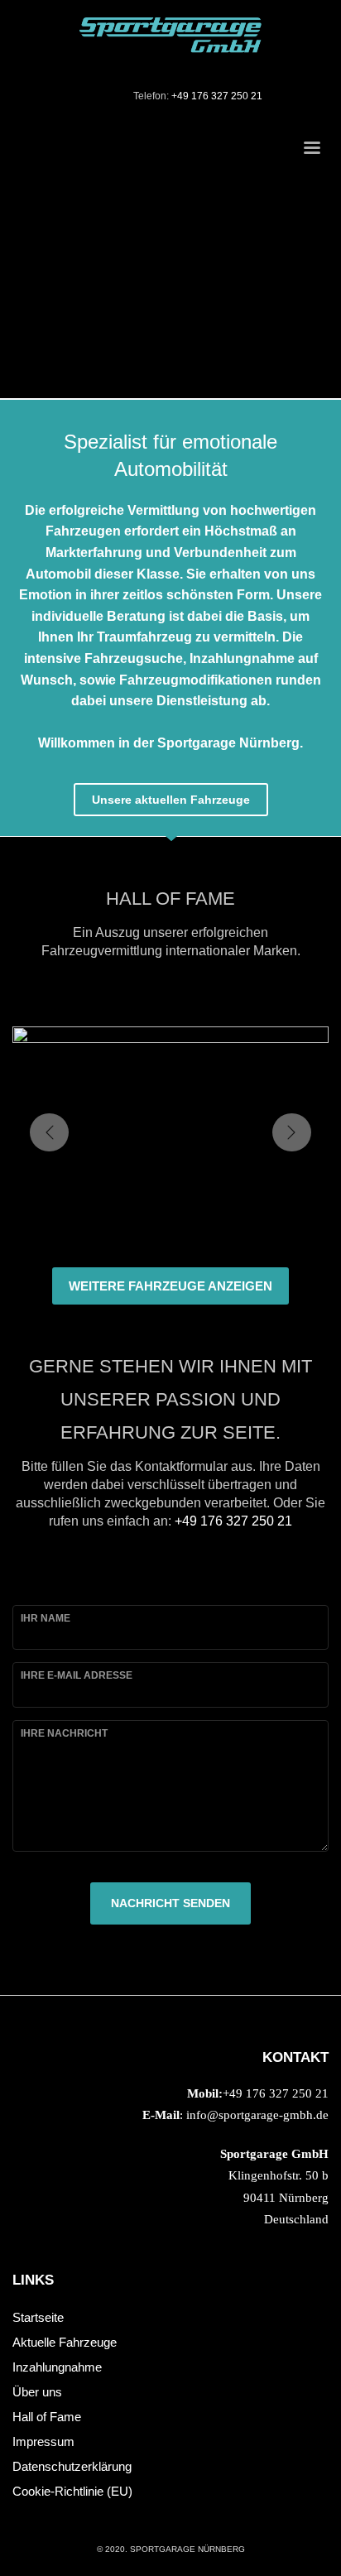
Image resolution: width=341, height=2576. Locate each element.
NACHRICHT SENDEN (170, 1903)
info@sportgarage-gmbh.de (257, 2115)
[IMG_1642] (170, 1132)
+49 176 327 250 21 (217, 96)
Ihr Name (46, 1618)
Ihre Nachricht (64, 1733)
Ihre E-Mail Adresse (77, 1675)
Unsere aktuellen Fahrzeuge (171, 800)
